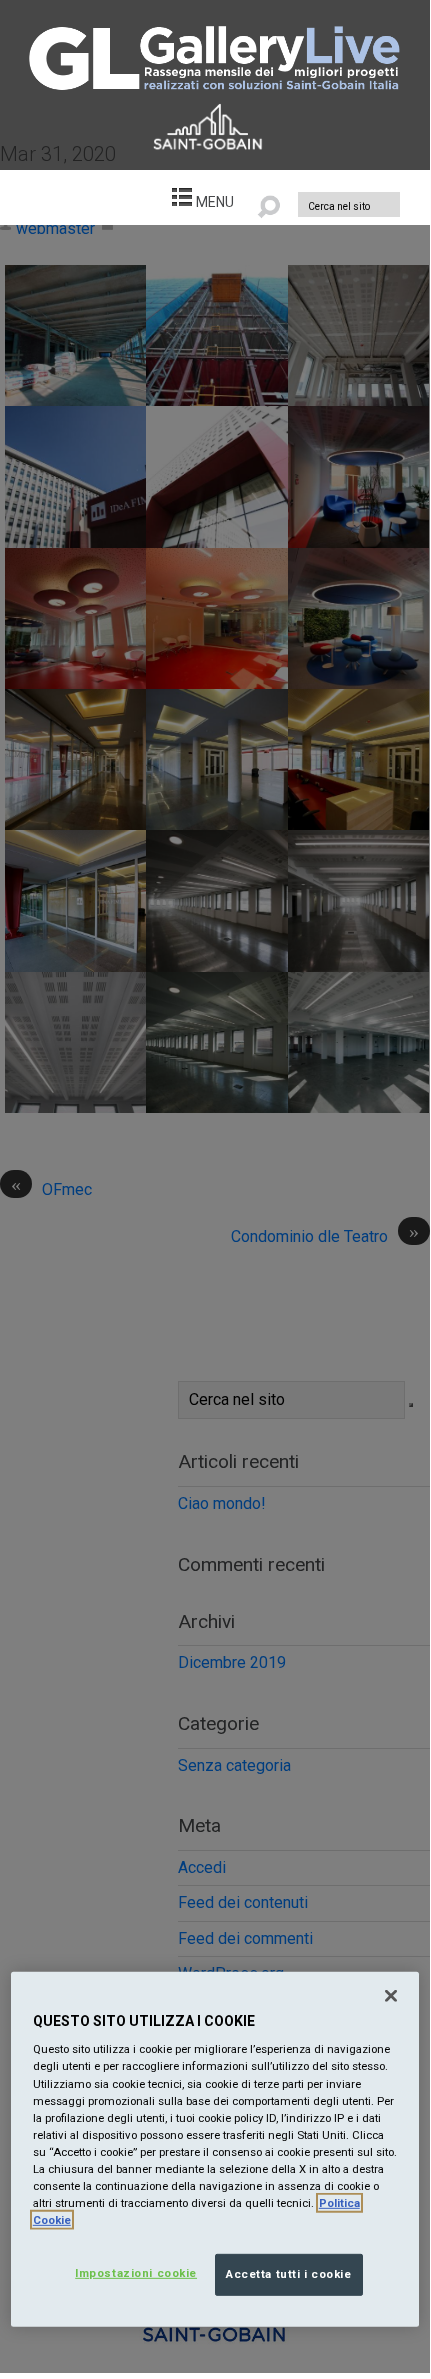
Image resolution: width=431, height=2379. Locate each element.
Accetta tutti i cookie (289, 2274)
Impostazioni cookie (136, 2273)
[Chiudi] (391, 1996)
